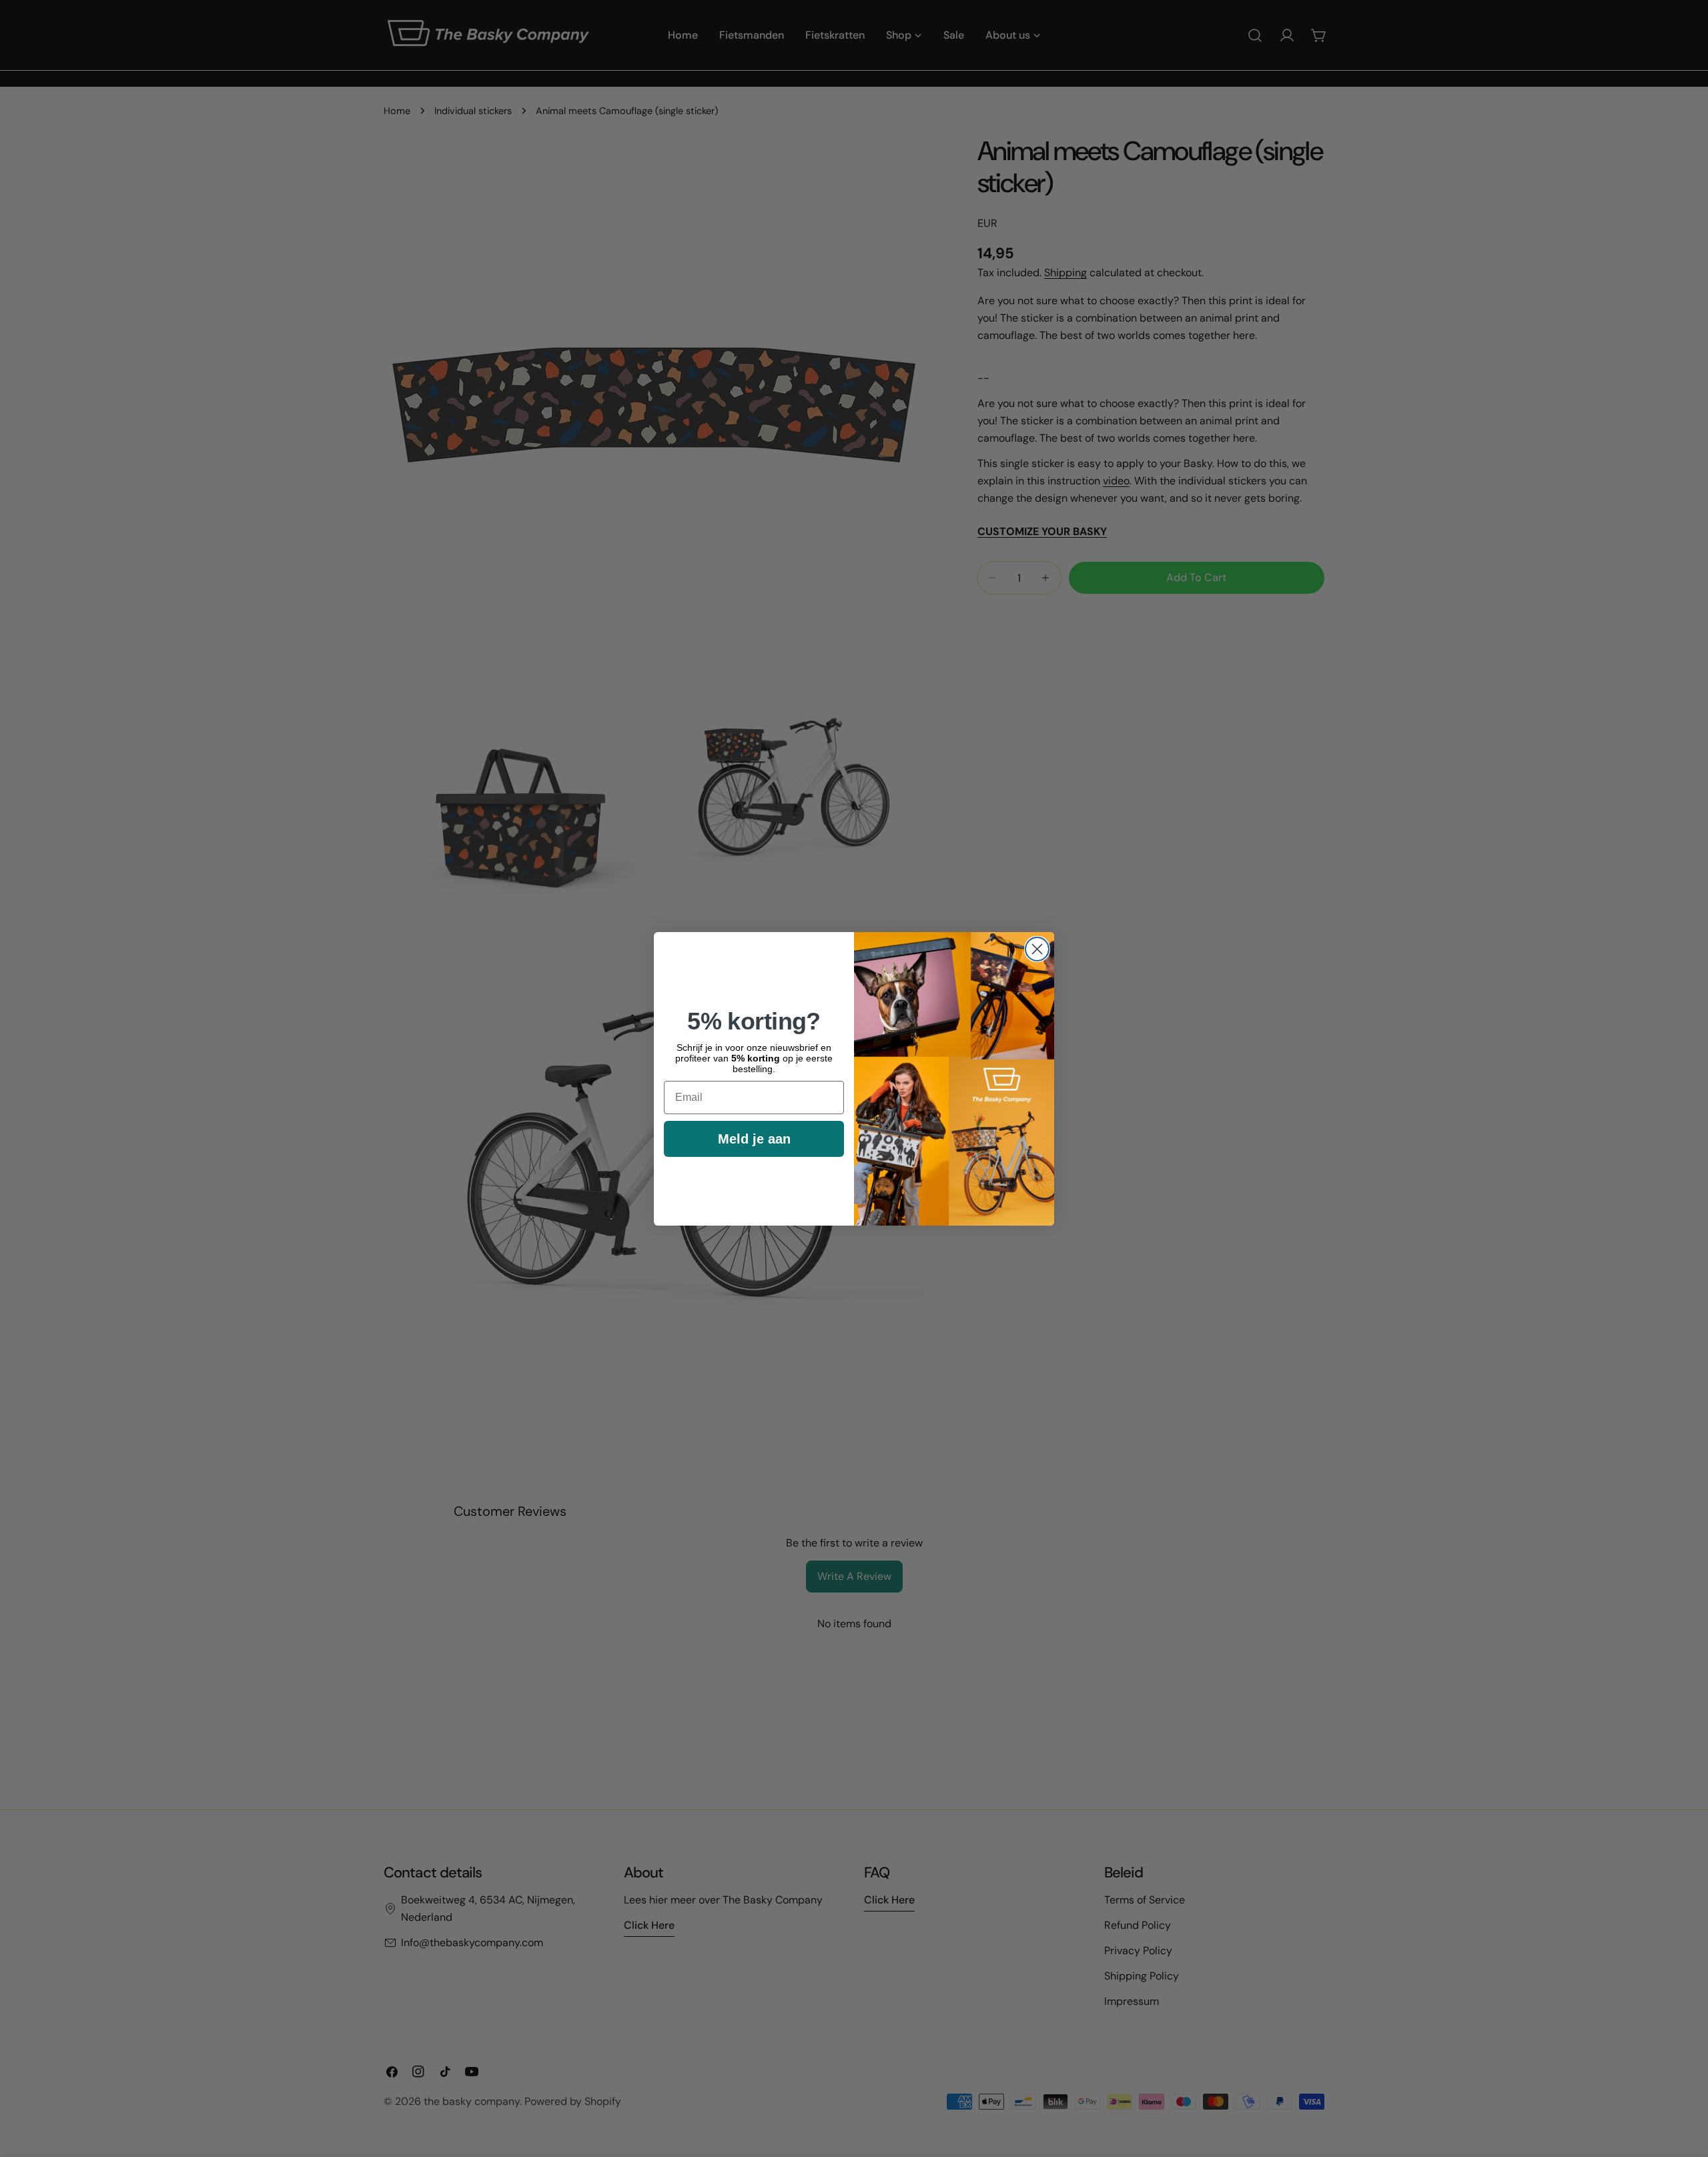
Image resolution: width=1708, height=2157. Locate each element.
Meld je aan (754, 1139)
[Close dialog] (1037, 949)
